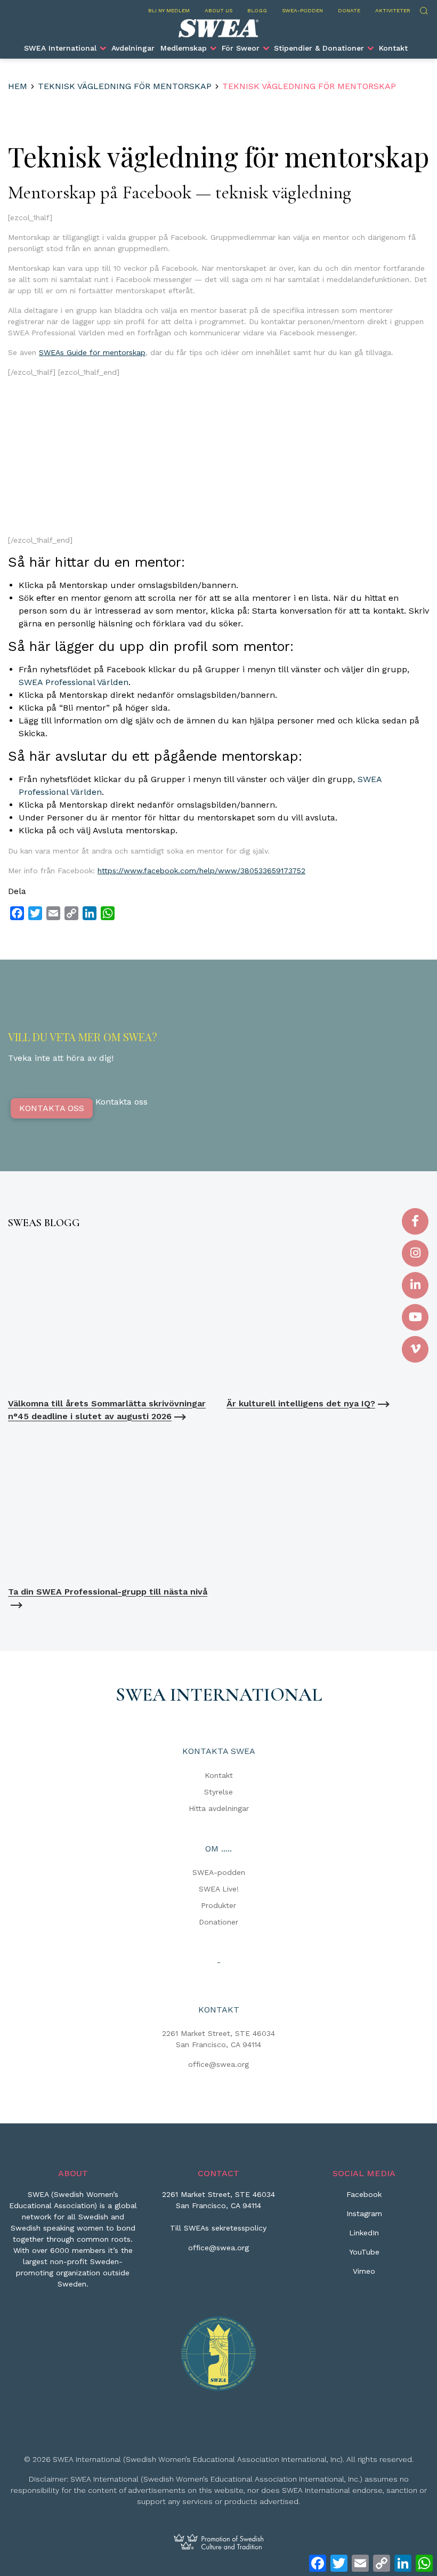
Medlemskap (184, 48)
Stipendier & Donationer (319, 48)
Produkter (218, 1905)
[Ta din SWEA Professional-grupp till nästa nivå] (109, 1504)
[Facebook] (415, 1221)
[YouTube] (415, 1317)
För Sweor (241, 48)
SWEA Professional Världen (74, 682)
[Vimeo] (415, 1349)
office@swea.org (218, 2064)
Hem (18, 86)
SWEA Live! (219, 1889)
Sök (423, 9)
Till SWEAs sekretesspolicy (218, 2228)
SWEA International (60, 48)
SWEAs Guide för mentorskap (92, 352)
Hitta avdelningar (219, 1808)
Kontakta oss (52, 1108)
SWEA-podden (302, 10)
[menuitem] (65, 48)
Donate (349, 10)
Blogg (257, 10)
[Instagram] (415, 1253)
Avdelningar (133, 48)
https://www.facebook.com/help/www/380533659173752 (201, 871)
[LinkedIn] (415, 1285)
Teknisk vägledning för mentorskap (125, 86)
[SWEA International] (218, 28)
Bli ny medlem (169, 10)
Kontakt (393, 48)
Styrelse (218, 1792)
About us (218, 10)
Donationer (218, 1922)
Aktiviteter (393, 10)
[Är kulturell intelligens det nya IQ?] (328, 1316)
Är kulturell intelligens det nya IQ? (301, 1403)
